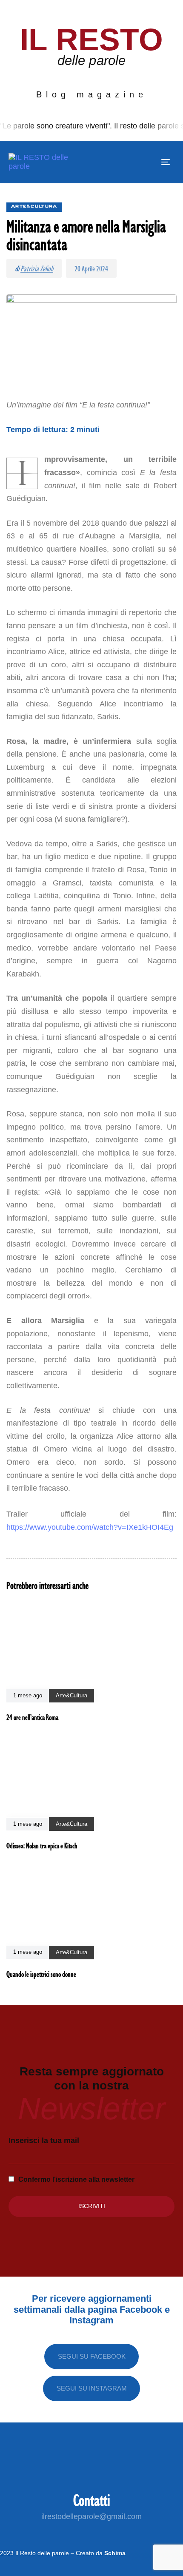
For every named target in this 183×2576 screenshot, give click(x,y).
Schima (115, 2553)
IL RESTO (92, 39)
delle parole (91, 60)
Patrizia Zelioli (37, 268)
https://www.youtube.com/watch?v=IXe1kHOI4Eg (90, 1527)
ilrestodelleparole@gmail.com (91, 2516)
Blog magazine (92, 94)
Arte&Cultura (34, 207)
